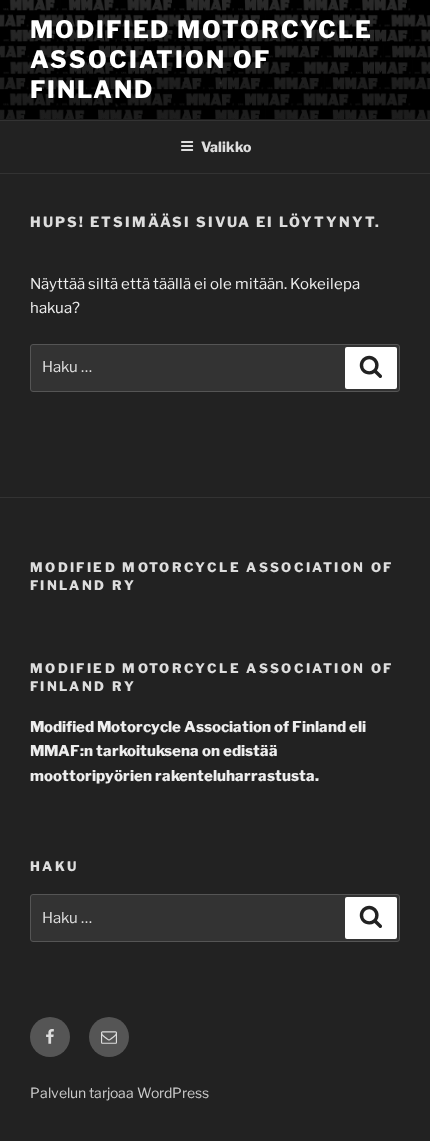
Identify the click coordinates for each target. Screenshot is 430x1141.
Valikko (226, 146)
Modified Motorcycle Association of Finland (201, 59)
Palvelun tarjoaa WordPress (119, 1092)
